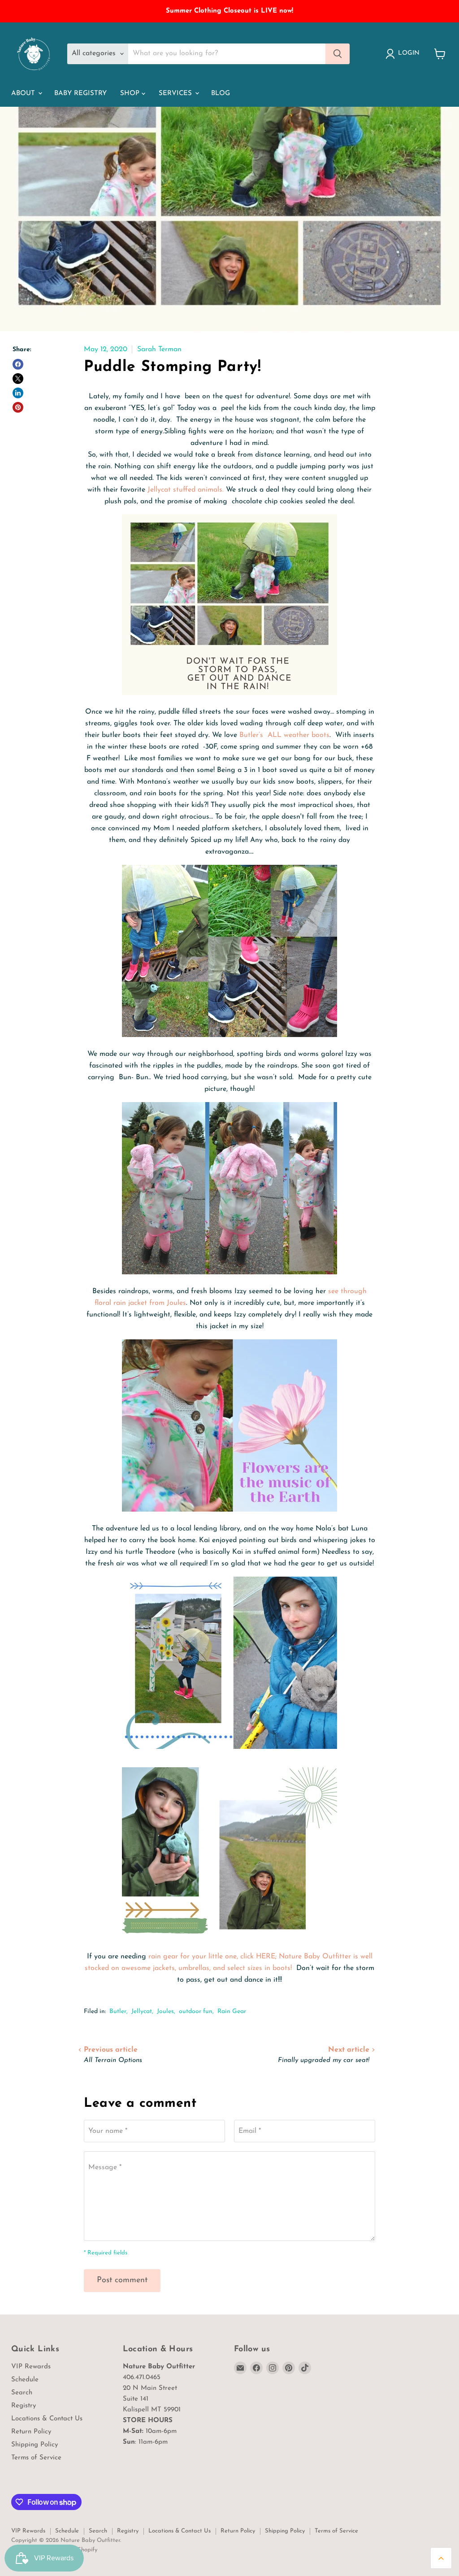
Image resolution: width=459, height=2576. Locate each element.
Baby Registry (80, 94)
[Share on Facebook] (18, 364)
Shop (131, 94)
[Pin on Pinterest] (18, 407)
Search (22, 2393)
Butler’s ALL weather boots (283, 735)
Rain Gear (232, 2012)
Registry (24, 2406)
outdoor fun (196, 2012)
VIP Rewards (31, 2367)
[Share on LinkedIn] (18, 393)
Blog (221, 94)
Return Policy (31, 2432)
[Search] (338, 54)
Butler (118, 2012)
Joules (165, 2012)
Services (176, 94)
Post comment (122, 2280)
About (24, 94)
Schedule (25, 2380)
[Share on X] (18, 379)
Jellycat (142, 2012)
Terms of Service (36, 2458)
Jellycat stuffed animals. (186, 490)
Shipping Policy (35, 2445)
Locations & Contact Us (47, 2419)
